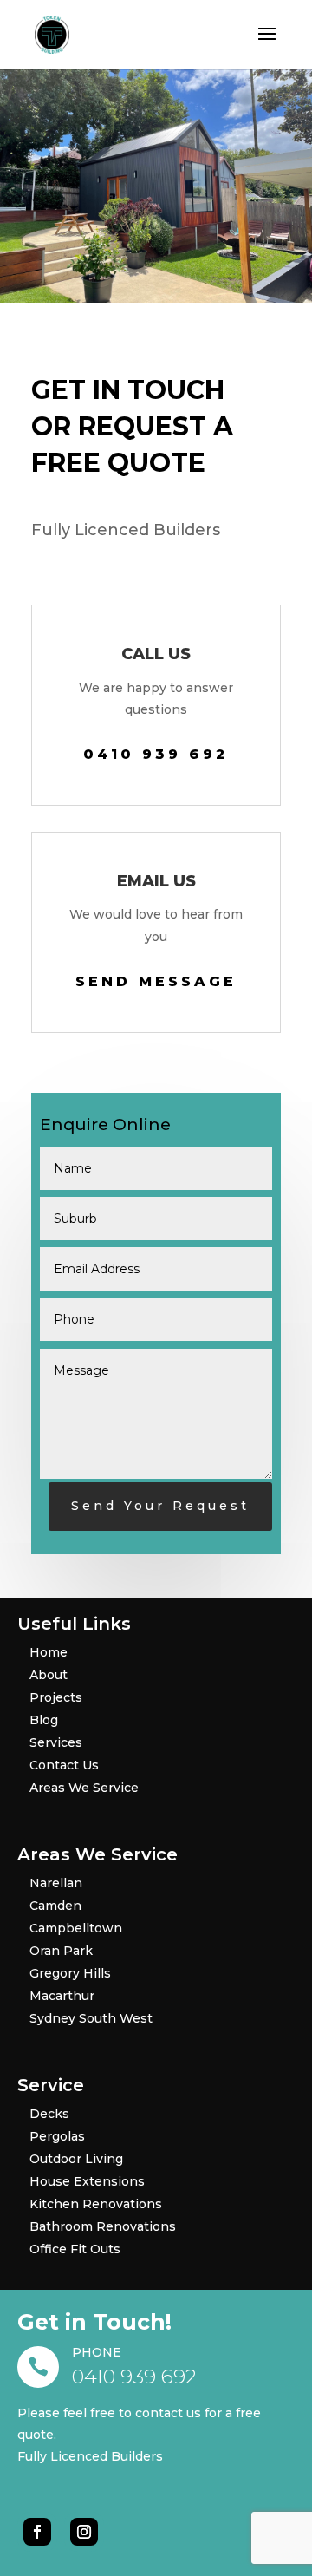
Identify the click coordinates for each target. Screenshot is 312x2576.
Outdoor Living (76, 2159)
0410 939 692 (156, 754)
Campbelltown (76, 1928)
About (49, 1675)
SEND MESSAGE (156, 981)
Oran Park (61, 1951)
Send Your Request (160, 1506)
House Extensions (87, 2181)
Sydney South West (91, 2018)
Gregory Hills (70, 1973)
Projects (56, 1697)
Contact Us (64, 1765)
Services (56, 1742)
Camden (55, 1906)
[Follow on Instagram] (84, 2532)
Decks (49, 2114)
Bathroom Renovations (103, 2226)
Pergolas (57, 2136)
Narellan (56, 1883)
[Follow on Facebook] (37, 2532)
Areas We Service (84, 1788)
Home (49, 1652)
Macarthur (62, 1996)
